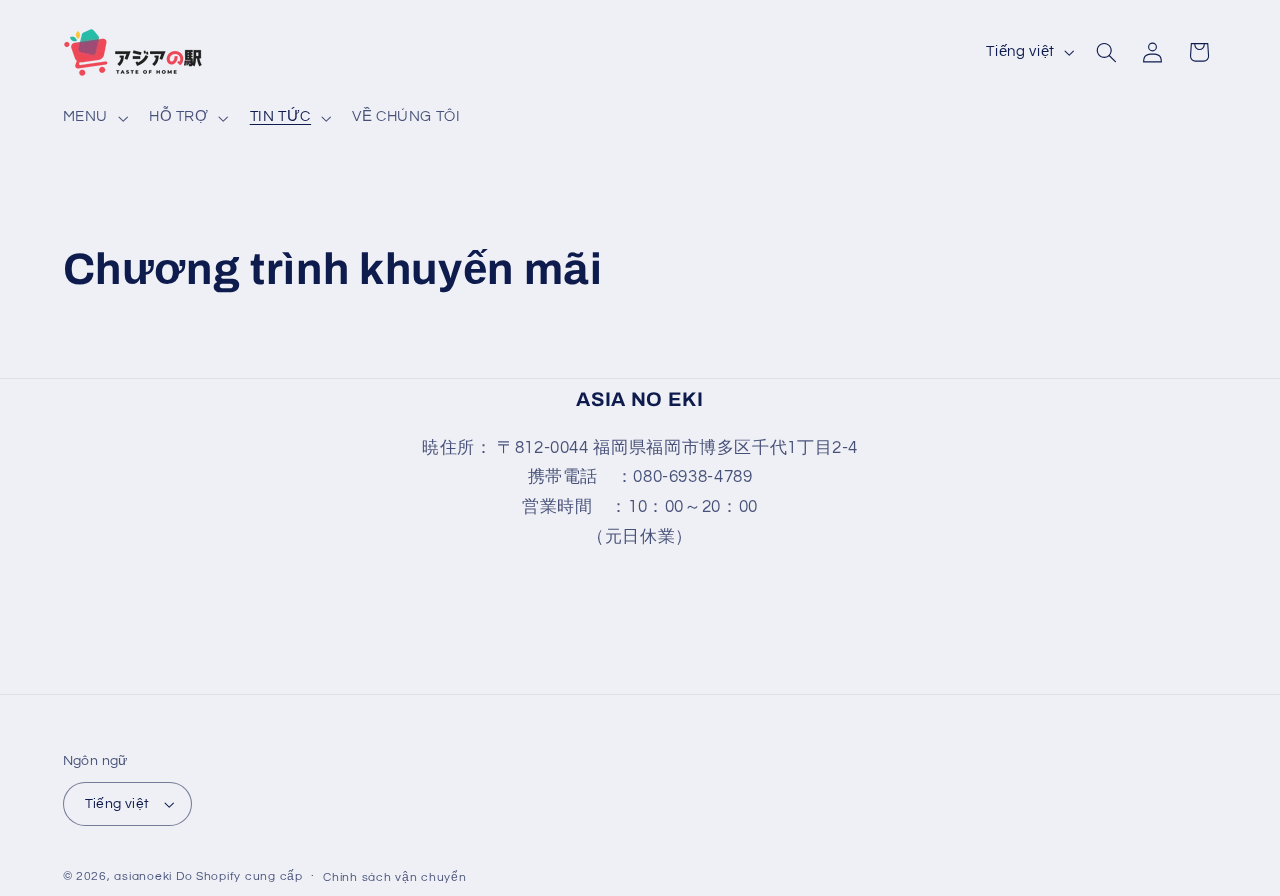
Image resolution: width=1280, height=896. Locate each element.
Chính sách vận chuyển (394, 877)
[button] (93, 118)
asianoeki (143, 876)
